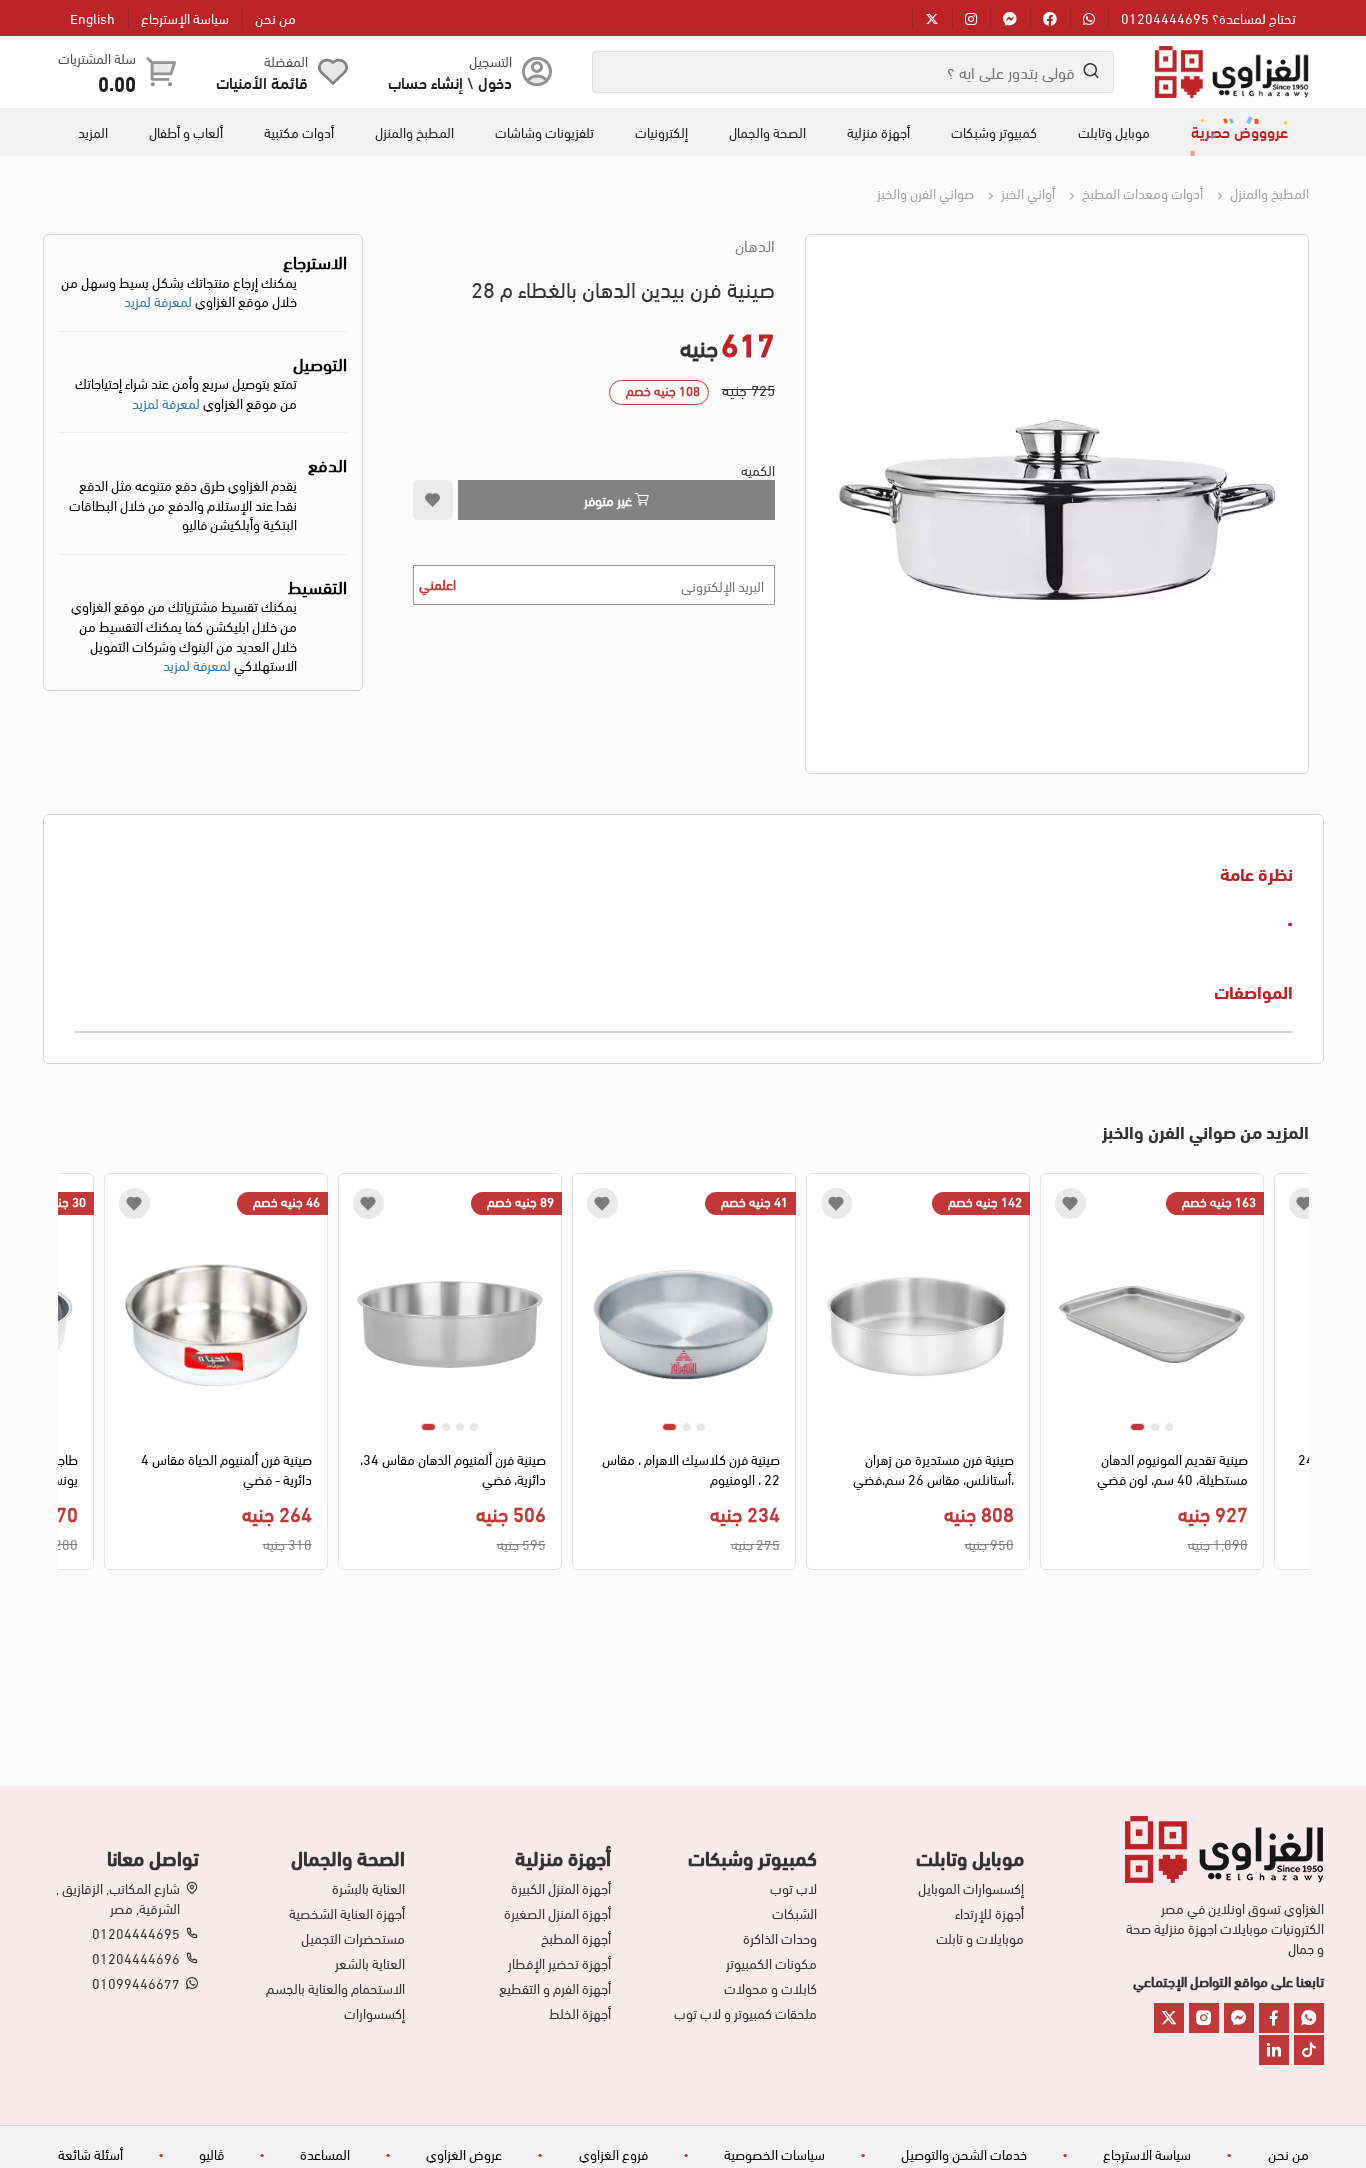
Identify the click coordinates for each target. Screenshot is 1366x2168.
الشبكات (794, 1913)
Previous (1294, 1377)
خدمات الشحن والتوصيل (964, 2153)
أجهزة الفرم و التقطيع (555, 1988)
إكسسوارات (374, 2013)
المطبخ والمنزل (414, 132)
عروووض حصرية (1239, 131)
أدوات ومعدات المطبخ (1141, 192)
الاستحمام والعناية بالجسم (335, 1988)
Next (72, 1377)
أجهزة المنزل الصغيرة (557, 1913)
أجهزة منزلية (878, 132)
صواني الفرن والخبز (925, 192)
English (92, 17)
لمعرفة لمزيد (158, 300)
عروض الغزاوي (464, 2153)
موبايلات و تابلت (979, 1938)
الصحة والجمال (767, 132)
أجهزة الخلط (580, 2013)
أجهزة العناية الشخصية (347, 1913)
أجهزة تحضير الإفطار (559, 1963)
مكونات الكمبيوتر (771, 1963)
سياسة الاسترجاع (1147, 2153)
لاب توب (793, 1888)
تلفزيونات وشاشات (544, 132)
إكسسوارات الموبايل (970, 1888)
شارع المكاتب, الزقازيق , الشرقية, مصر (118, 1898)
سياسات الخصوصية (774, 2153)
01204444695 (136, 1933)
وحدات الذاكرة (780, 1938)
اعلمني (437, 583)
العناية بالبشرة (368, 1888)
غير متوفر (609, 499)
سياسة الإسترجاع (185, 17)
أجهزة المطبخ (576, 1938)
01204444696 (136, 1958)
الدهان (755, 245)
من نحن (275, 17)
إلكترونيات (661, 132)
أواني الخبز (1026, 192)
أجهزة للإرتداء (989, 1913)
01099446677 (136, 1983)
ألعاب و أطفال (186, 132)
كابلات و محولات (770, 1988)
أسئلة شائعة (90, 2153)
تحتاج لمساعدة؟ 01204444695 (1208, 17)
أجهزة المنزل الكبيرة (561, 1888)
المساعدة (325, 2153)
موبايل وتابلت (1114, 132)
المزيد (93, 132)
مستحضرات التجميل (353, 1938)
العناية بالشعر (370, 1963)
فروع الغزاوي (613, 2153)
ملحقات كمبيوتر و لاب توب (745, 2013)
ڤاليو (211, 2153)
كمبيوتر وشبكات (994, 132)
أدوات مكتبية (299, 132)
